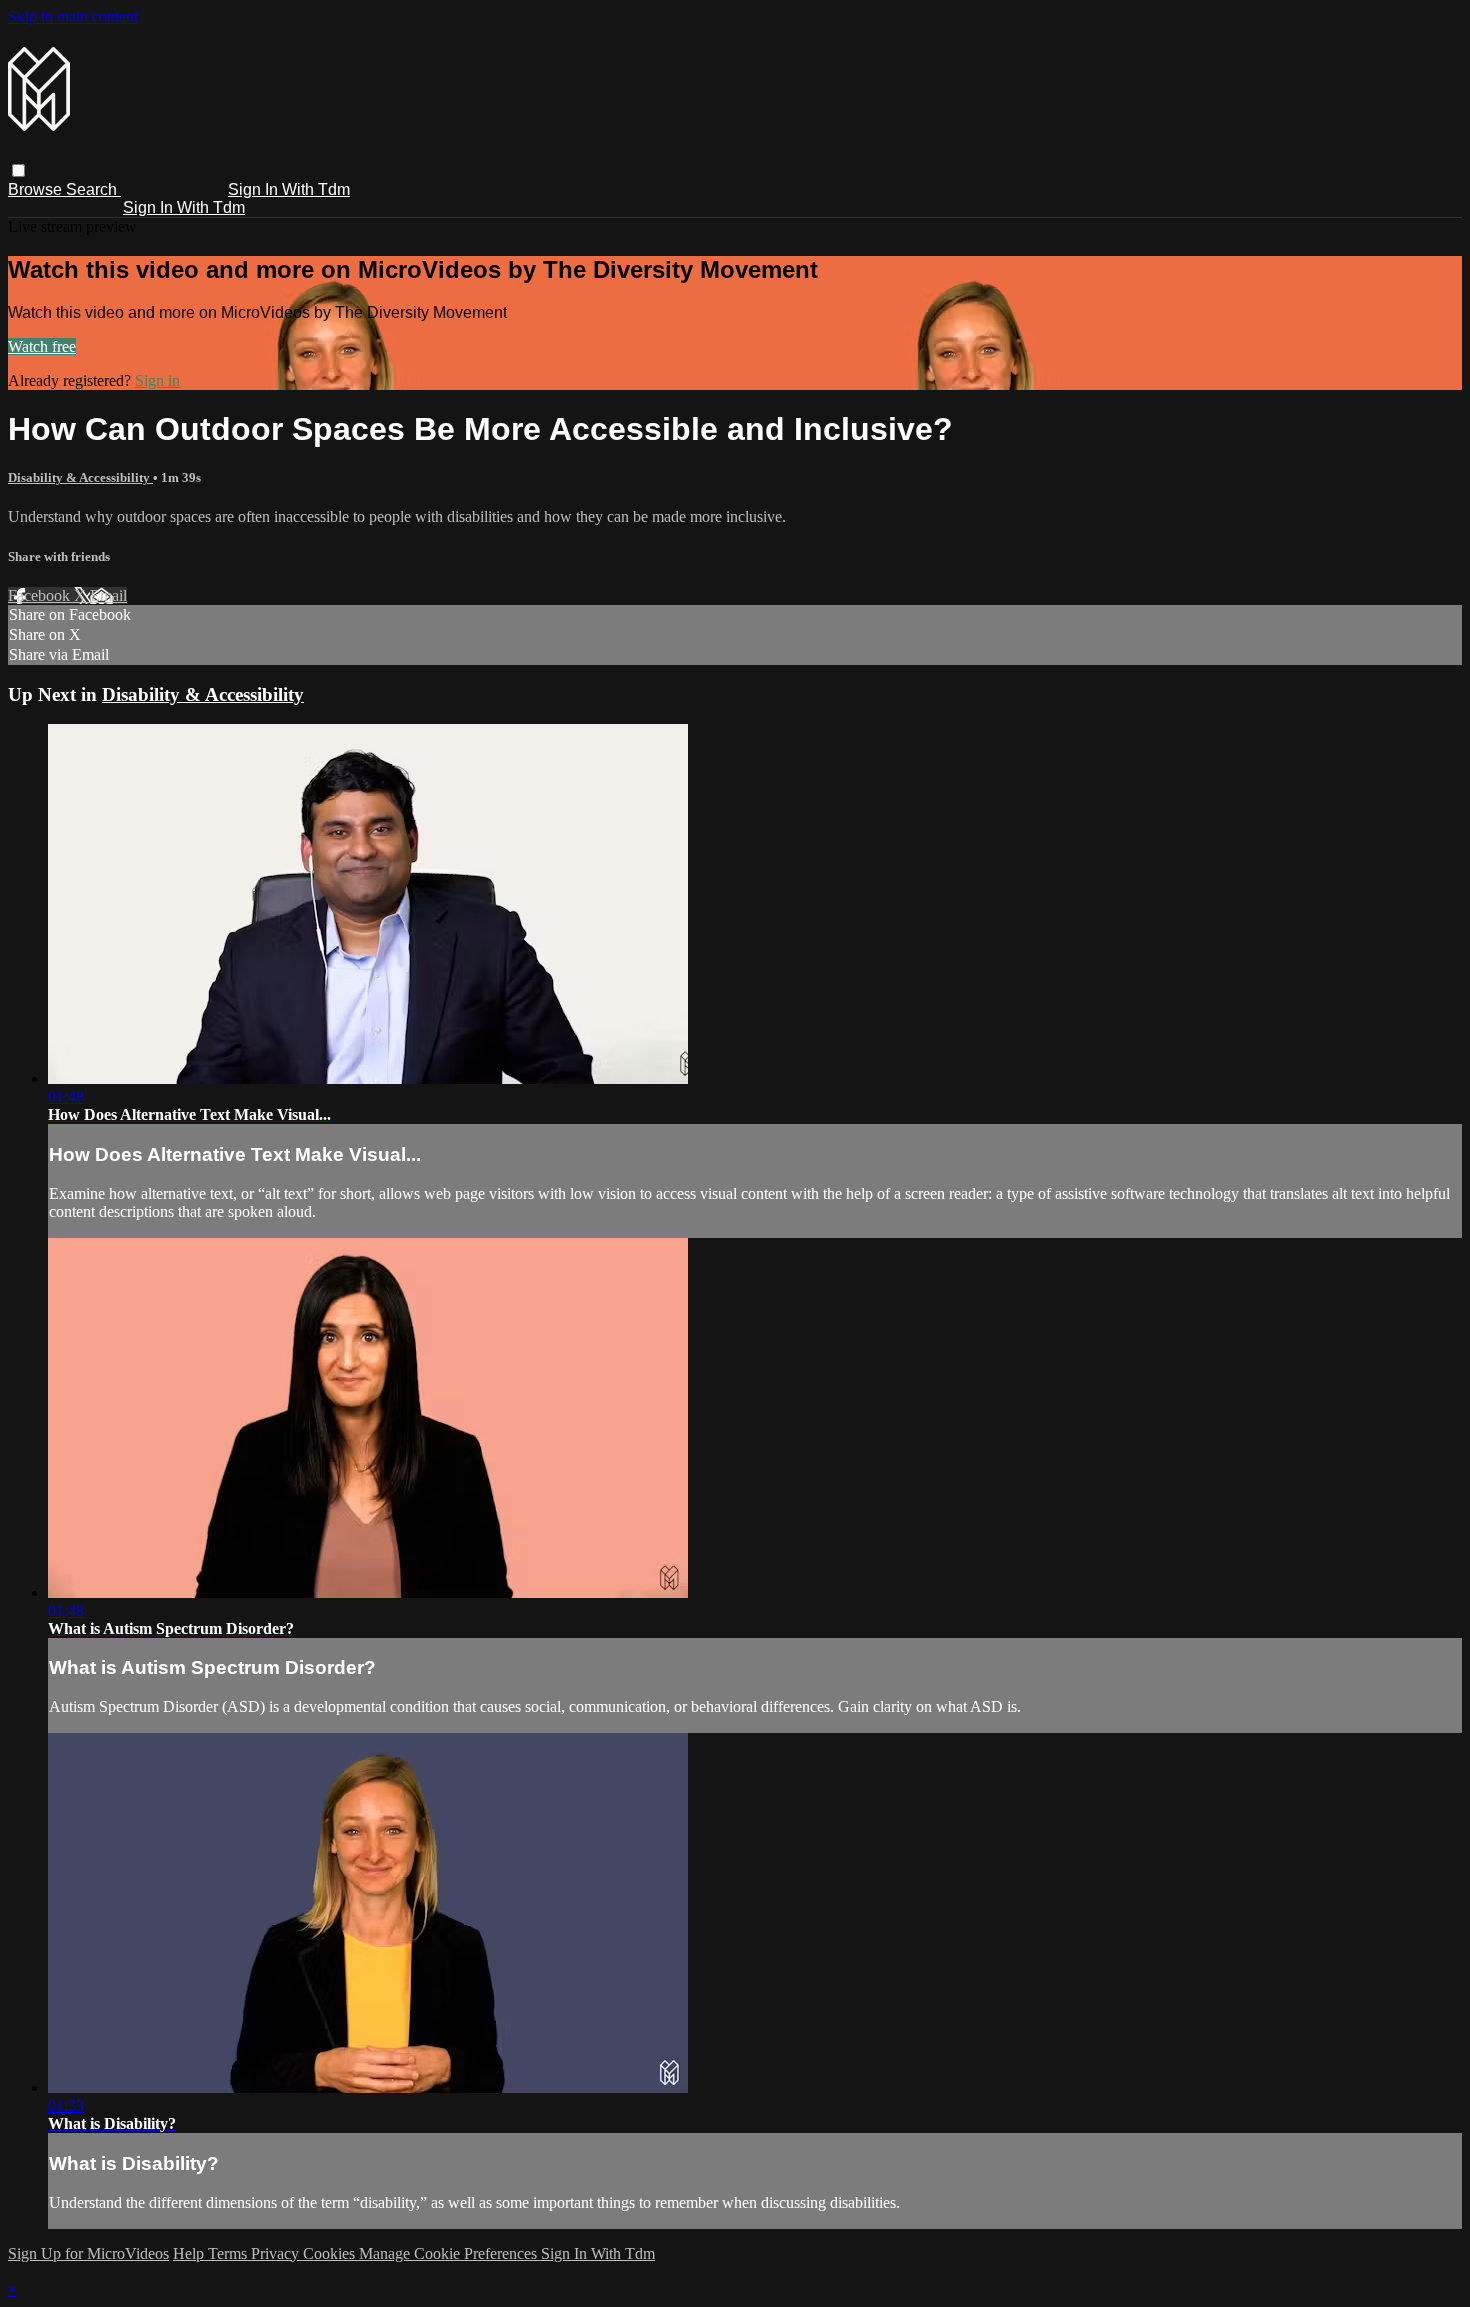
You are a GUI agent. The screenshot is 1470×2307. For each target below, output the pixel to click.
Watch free (42, 346)
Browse (37, 189)
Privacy (277, 2253)
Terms (229, 2253)
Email (108, 595)
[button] (18, 170)
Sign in (157, 380)
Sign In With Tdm (289, 189)
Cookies (331, 2253)
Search (93, 189)
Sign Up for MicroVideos (88, 2253)
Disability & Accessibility (80, 477)
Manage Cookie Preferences (450, 2253)
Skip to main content (73, 16)
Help (190, 2253)
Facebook (41, 595)
